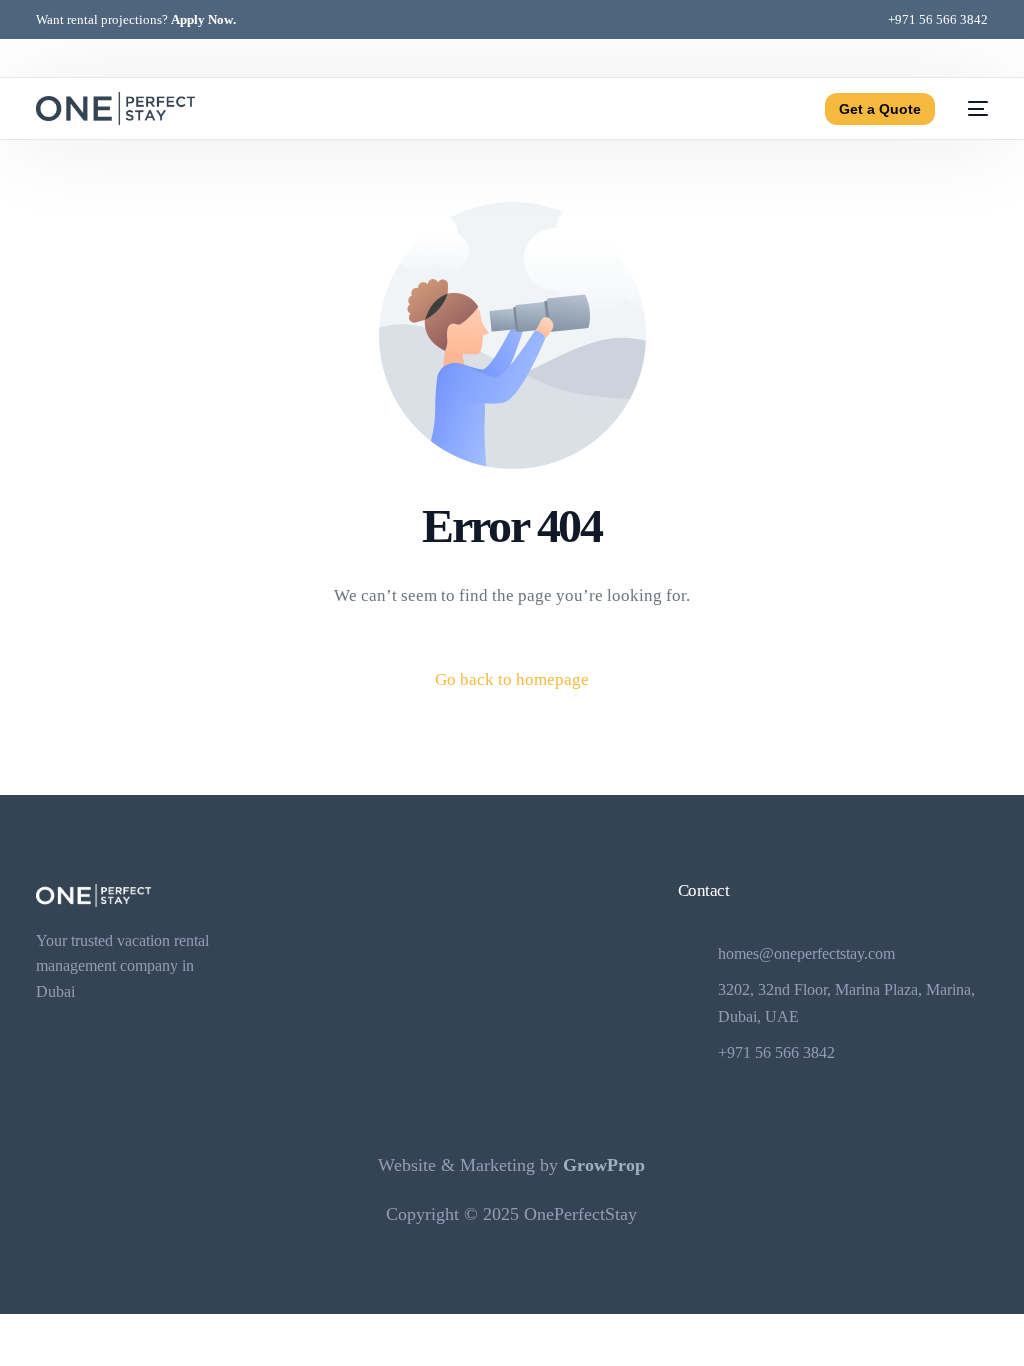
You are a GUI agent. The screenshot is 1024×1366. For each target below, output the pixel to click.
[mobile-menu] (971, 108)
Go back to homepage (512, 679)
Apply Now (202, 19)
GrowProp (604, 1165)
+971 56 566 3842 (938, 19)
